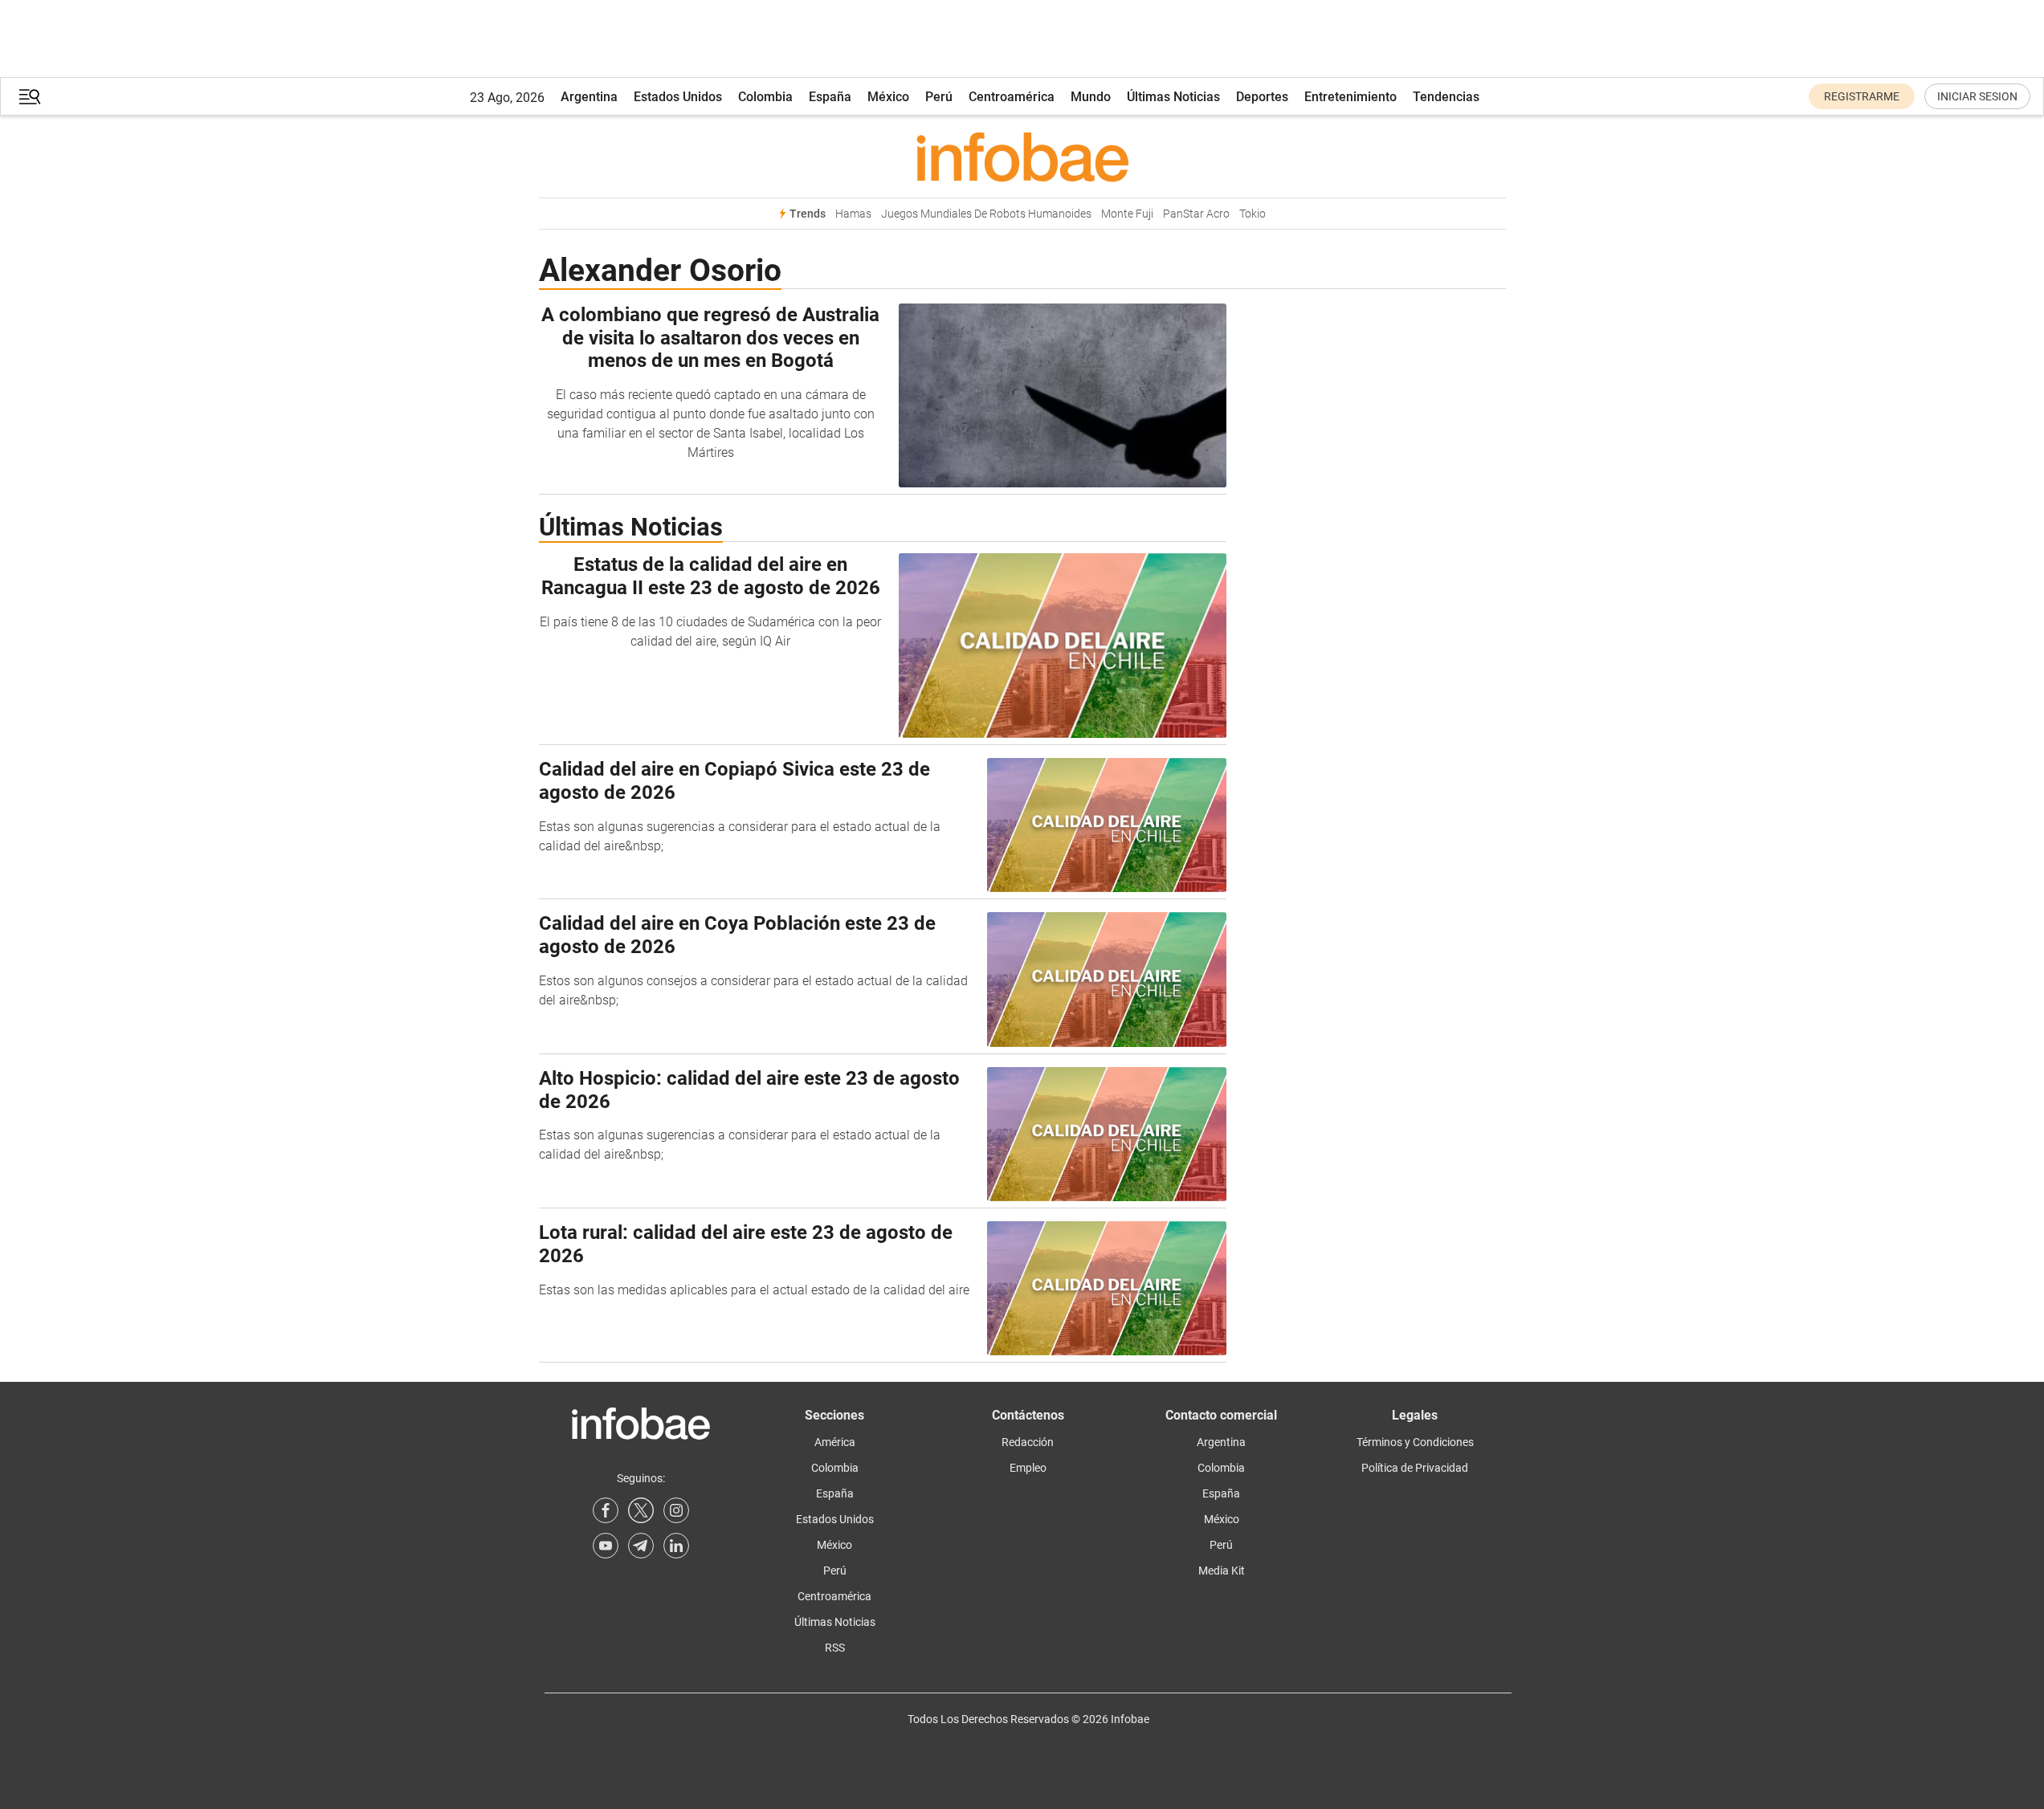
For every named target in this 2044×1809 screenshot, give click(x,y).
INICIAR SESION (1977, 96)
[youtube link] (606, 1546)
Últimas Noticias (1173, 97)
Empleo (1028, 1468)
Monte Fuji (1127, 214)
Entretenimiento (1350, 97)
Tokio (1253, 214)
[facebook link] (606, 1510)
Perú (939, 97)
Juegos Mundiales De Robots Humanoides (986, 214)
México (888, 97)
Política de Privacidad (1415, 1468)
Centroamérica (1012, 97)
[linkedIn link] (676, 1546)
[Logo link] (1022, 157)
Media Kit (1222, 1571)
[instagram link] (676, 1510)
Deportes (1262, 97)
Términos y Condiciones (1415, 1442)
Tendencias (1446, 97)
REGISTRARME (1862, 96)
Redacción (1028, 1442)
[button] (30, 97)
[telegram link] (641, 1546)
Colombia (765, 97)
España (830, 97)
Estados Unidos (678, 97)
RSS (835, 1648)
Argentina (589, 97)
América (835, 1442)
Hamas (853, 214)
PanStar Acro (1196, 214)
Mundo (1091, 97)
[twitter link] (641, 1510)
